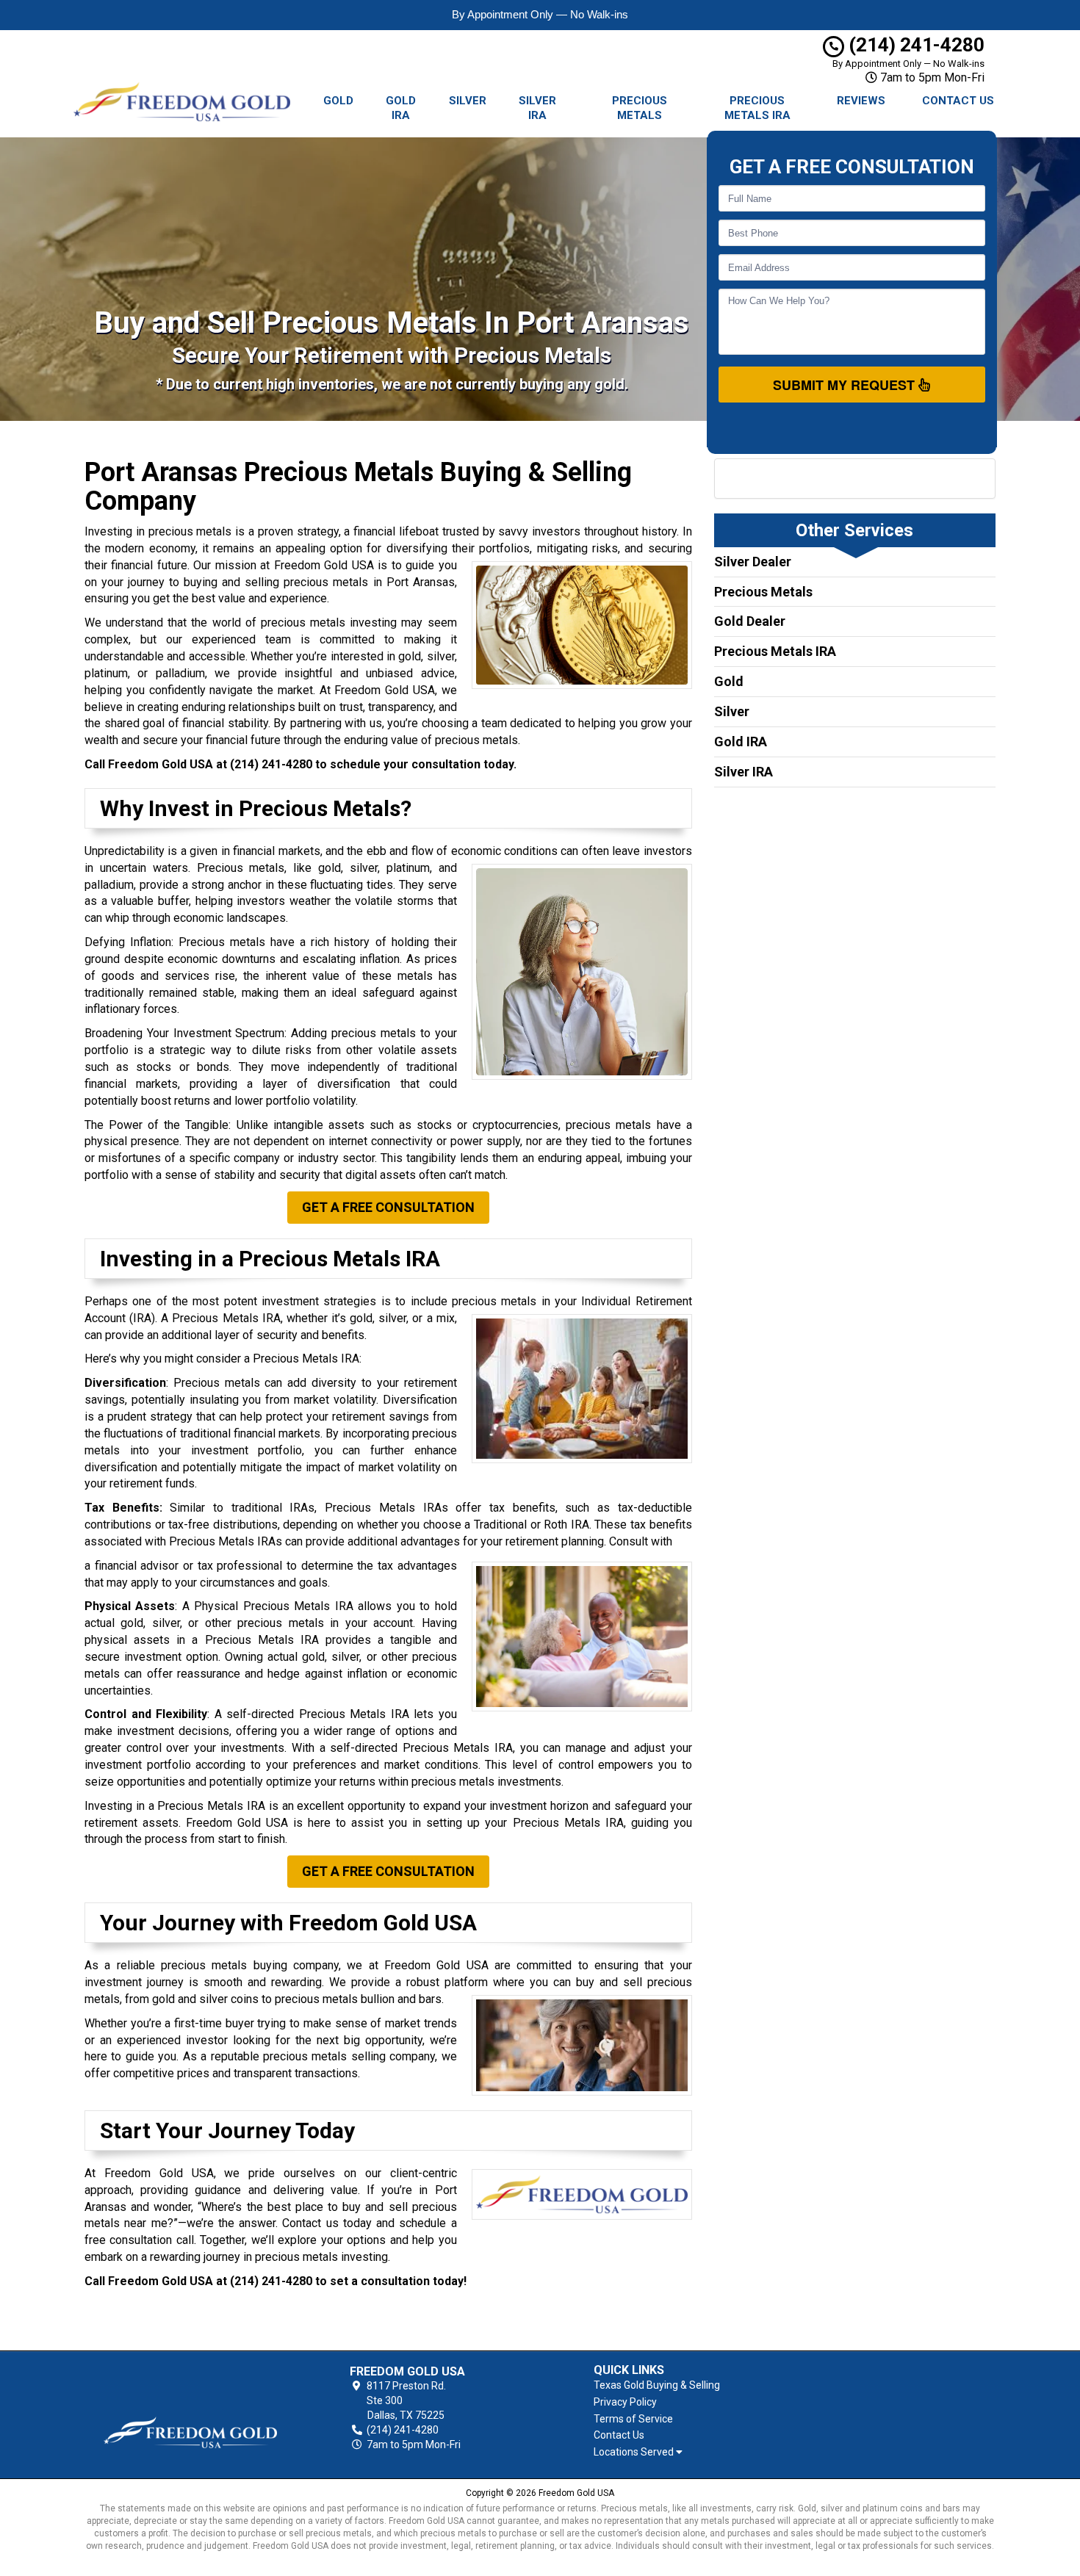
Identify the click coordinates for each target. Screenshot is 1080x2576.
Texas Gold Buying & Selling (657, 2385)
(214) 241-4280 (914, 45)
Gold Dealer (750, 621)
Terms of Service (633, 2419)
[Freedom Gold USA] (190, 2409)
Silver (468, 101)
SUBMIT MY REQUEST (846, 385)
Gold (338, 101)
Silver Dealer (753, 562)
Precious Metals (640, 108)
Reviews (861, 101)
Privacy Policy (625, 2402)
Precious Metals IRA (757, 108)
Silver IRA (537, 108)
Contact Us (958, 101)
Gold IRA (401, 108)
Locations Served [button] (635, 2452)
